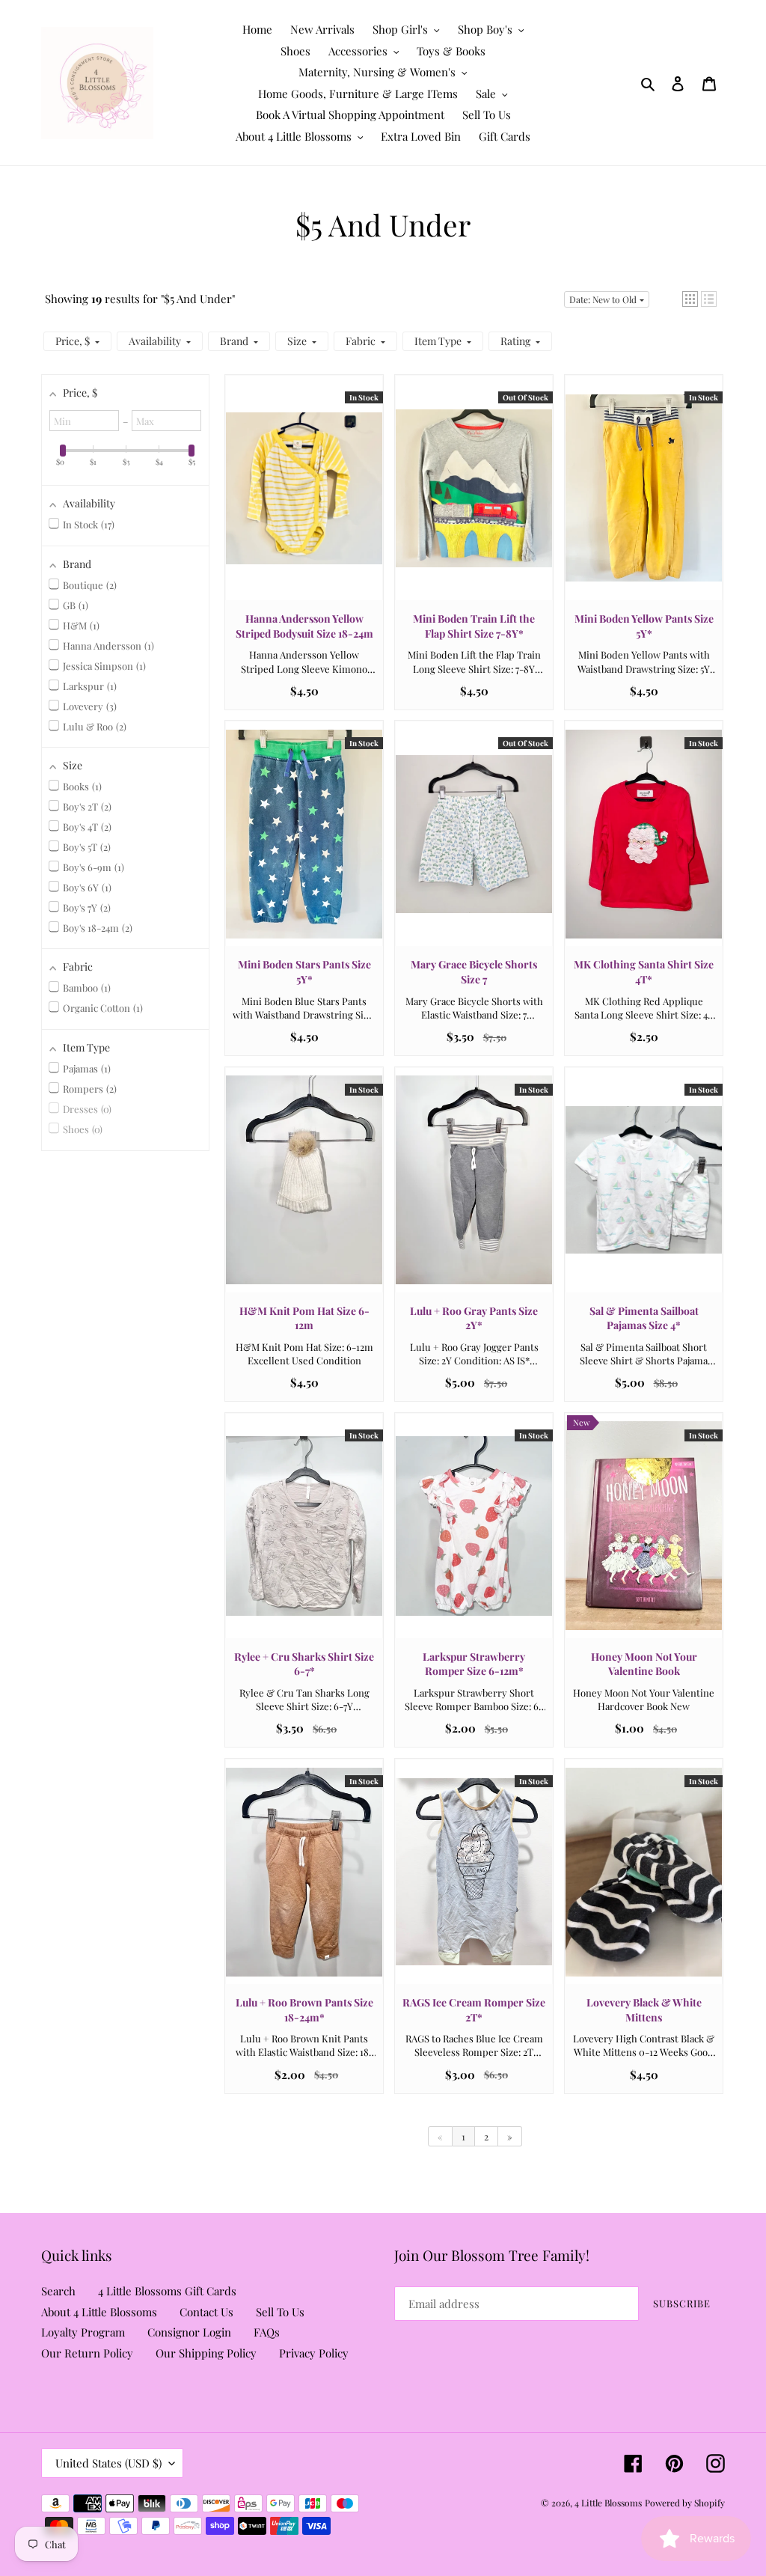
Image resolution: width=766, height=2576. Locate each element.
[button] (690, 299)
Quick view (304, 502)
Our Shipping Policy (206, 2353)
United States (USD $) (108, 2463)
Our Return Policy (87, 2353)
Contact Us (206, 2312)
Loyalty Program (83, 2332)
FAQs (267, 2332)
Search (58, 2291)
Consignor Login (189, 2332)
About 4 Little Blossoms (99, 2312)
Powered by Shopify (685, 2503)
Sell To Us (280, 2312)
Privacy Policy (314, 2353)
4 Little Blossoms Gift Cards (167, 2291)
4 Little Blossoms (608, 2503)
